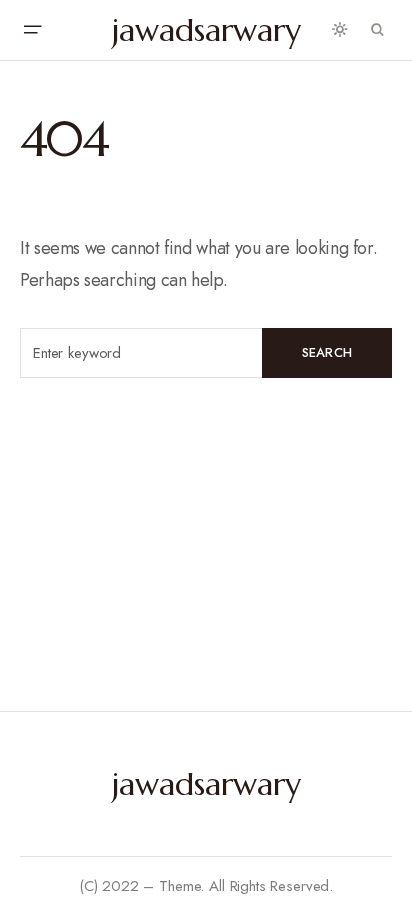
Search (327, 352)
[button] (32, 30)
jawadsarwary (206, 30)
